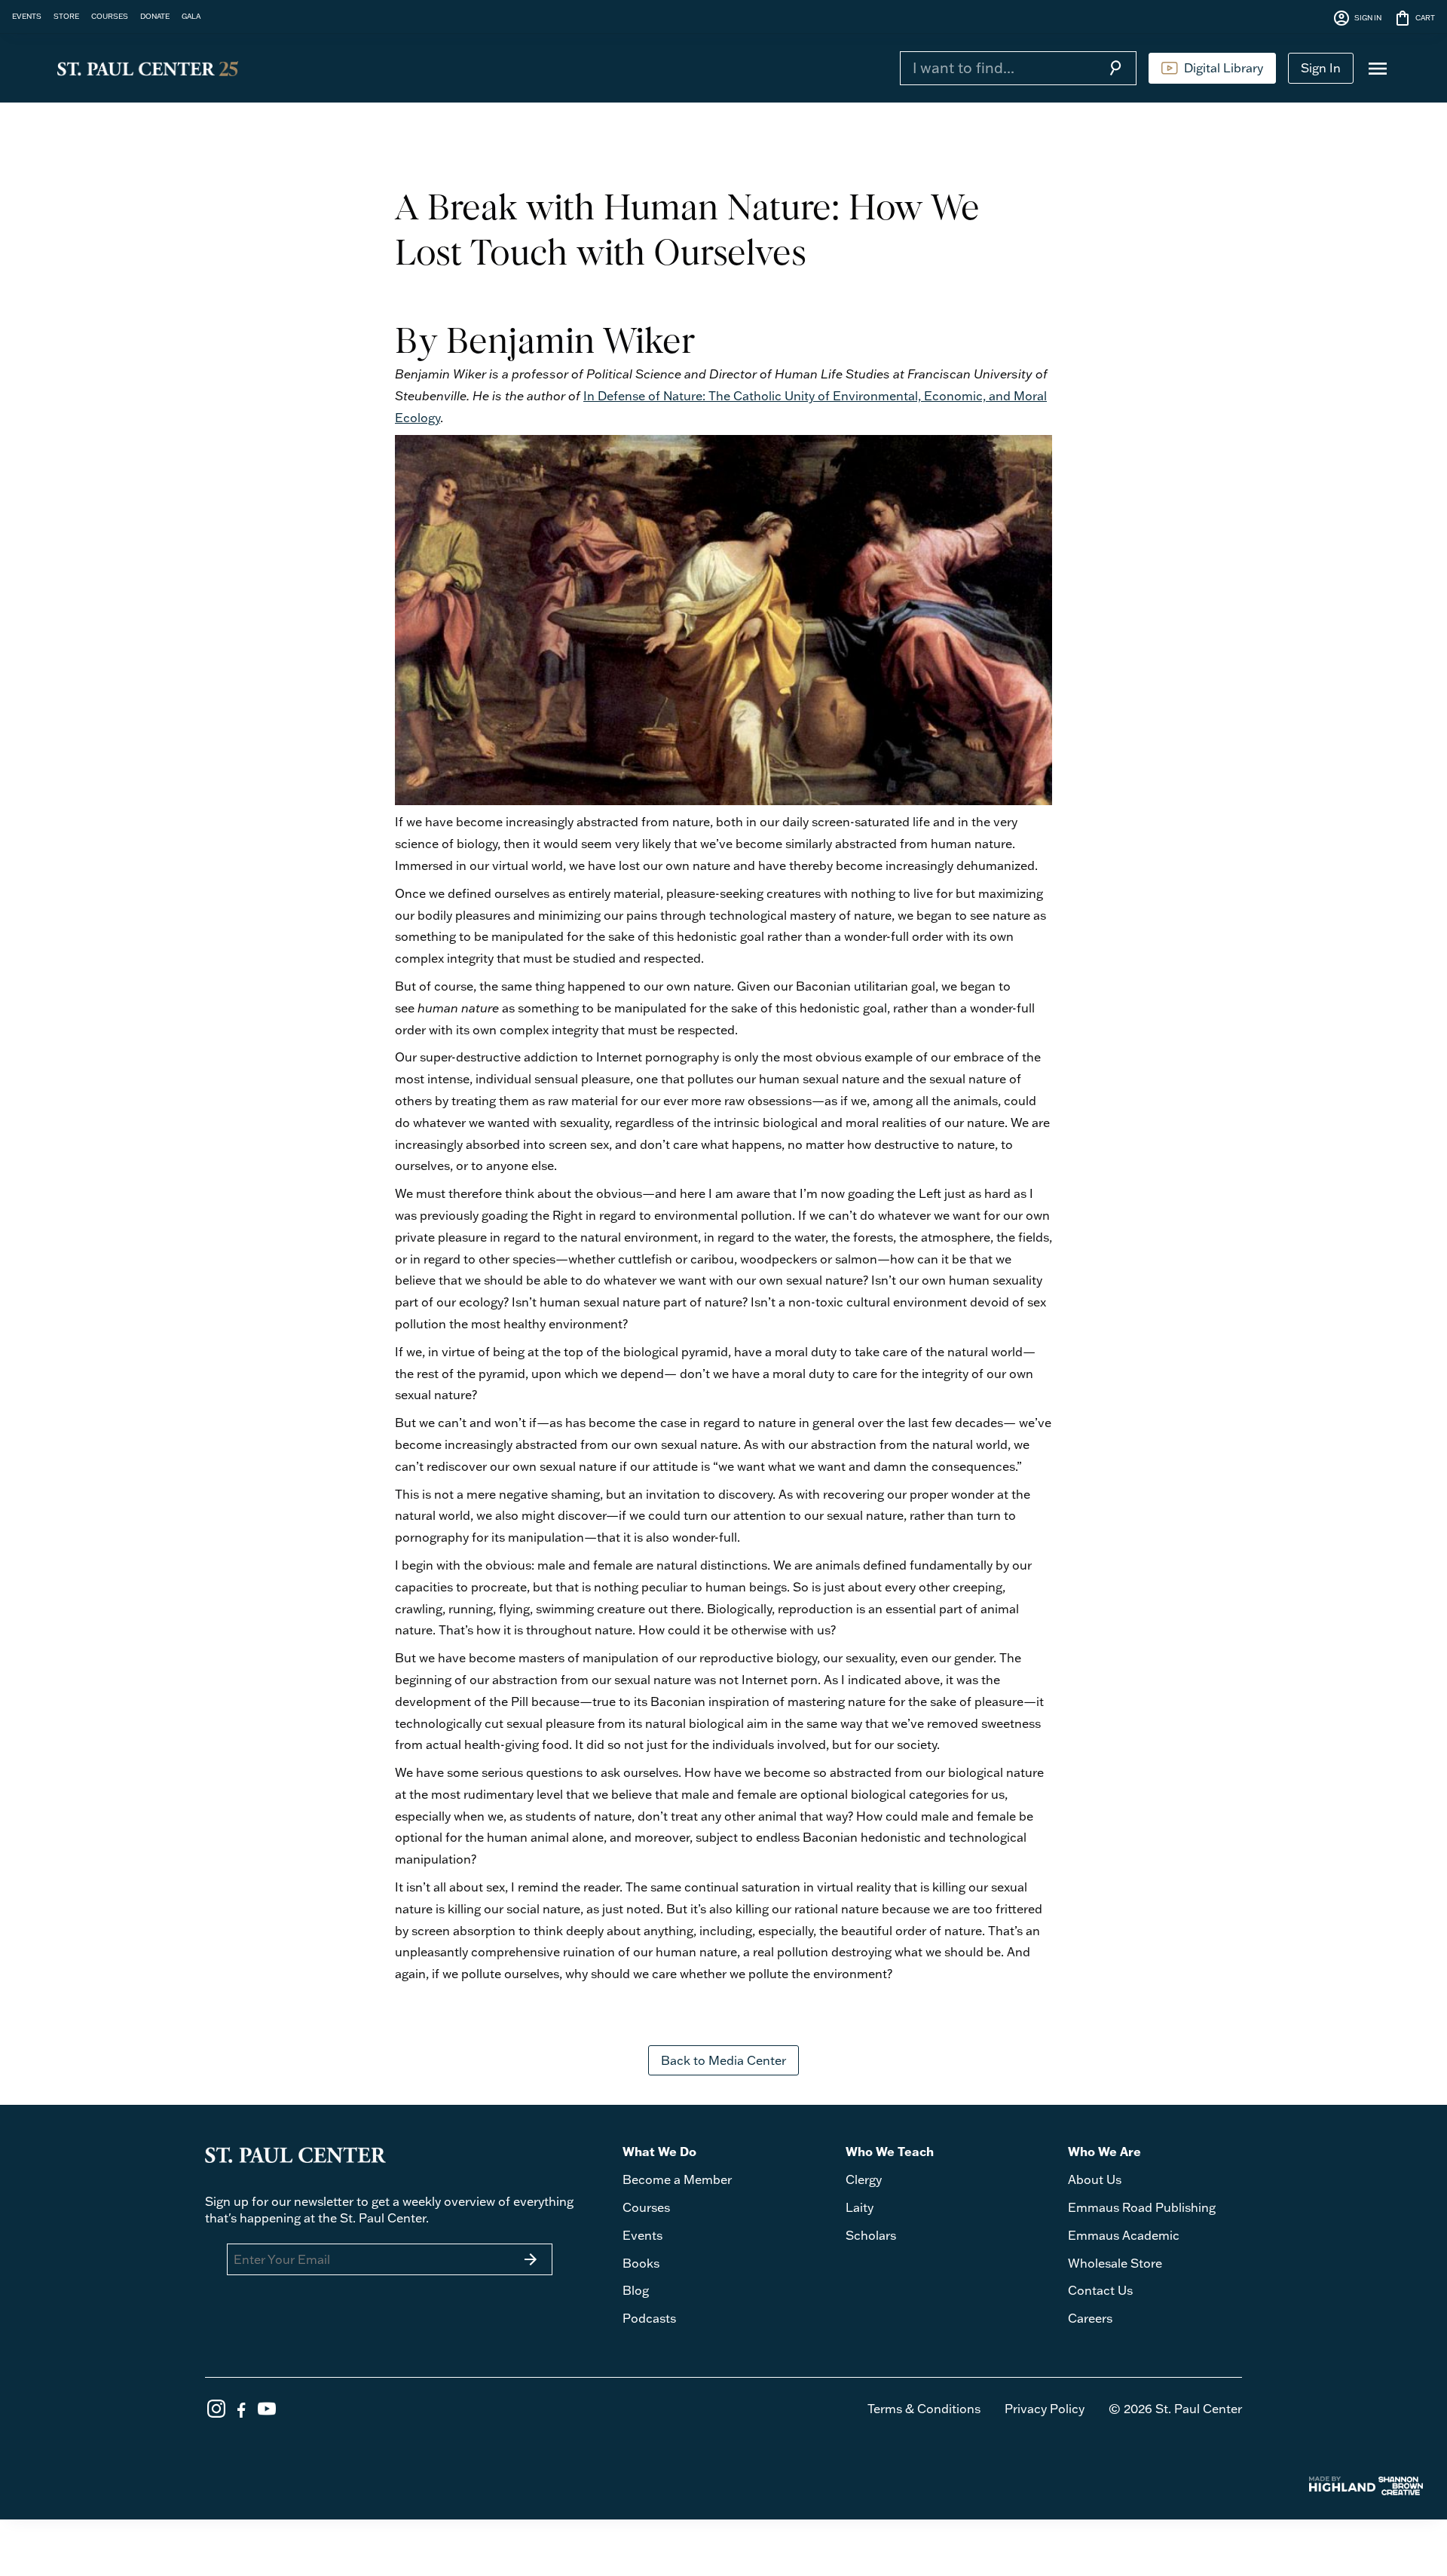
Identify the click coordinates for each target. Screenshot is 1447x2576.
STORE (66, 16)
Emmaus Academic (1124, 2235)
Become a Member (677, 2179)
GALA (191, 16)
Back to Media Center (723, 2060)
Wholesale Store (1115, 2263)
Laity (860, 2207)
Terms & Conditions (924, 2409)
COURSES (110, 16)
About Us (1095, 2179)
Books (641, 2263)
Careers (1090, 2318)
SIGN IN (1357, 18)
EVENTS (27, 16)
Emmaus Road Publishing (1142, 2207)
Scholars (871, 2235)
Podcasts (649, 2318)
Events (642, 2235)
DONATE (155, 16)
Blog (636, 2290)
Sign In (1321, 68)
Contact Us (1100, 2290)
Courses (646, 2207)
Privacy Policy (1045, 2409)
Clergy (864, 2179)
